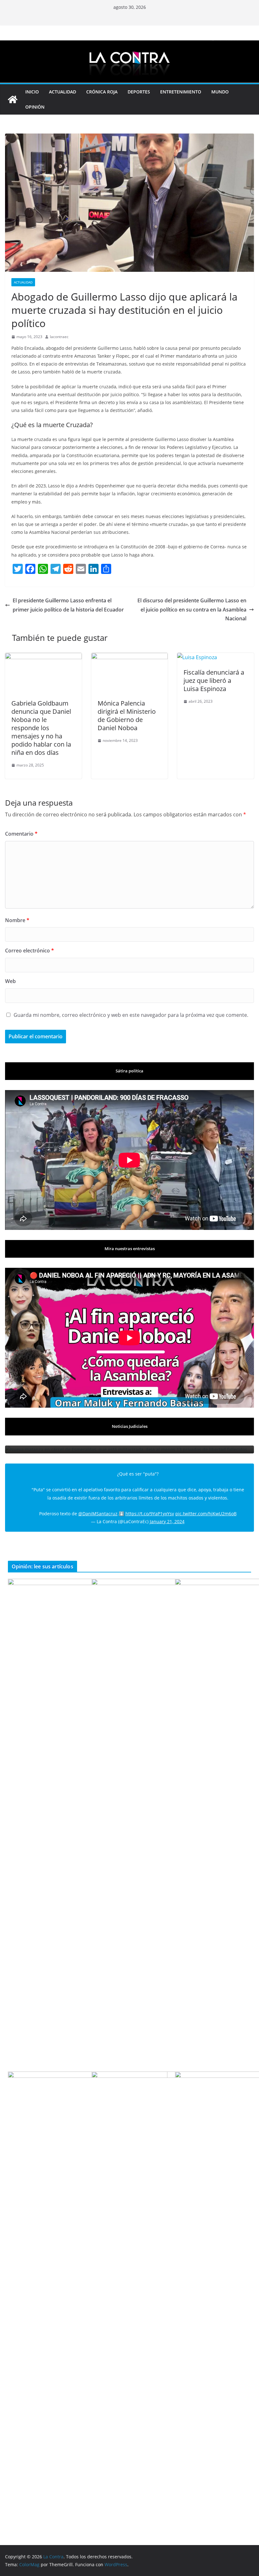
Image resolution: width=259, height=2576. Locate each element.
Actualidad (63, 92)
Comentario (21, 834)
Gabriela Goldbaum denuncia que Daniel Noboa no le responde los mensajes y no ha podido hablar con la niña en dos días (41, 728)
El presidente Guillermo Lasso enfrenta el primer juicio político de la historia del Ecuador (68, 605)
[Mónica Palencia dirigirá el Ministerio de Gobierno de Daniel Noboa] (130, 657)
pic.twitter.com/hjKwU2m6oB (206, 1514)
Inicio (32, 92)
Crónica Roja (102, 92)
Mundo (220, 92)
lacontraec (59, 337)
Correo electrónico (30, 951)
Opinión (35, 107)
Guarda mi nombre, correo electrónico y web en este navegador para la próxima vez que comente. (131, 1015)
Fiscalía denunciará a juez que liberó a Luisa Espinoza (214, 680)
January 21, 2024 (167, 1521)
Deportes (139, 92)
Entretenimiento (181, 92)
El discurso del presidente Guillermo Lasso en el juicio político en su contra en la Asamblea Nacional (192, 610)
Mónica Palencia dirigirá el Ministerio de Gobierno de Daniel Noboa (127, 716)
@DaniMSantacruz (98, 1514)
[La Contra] (129, 45)
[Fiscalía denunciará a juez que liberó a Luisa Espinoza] (197, 657)
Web (10, 981)
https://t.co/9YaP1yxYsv (150, 1514)
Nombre (17, 920)
